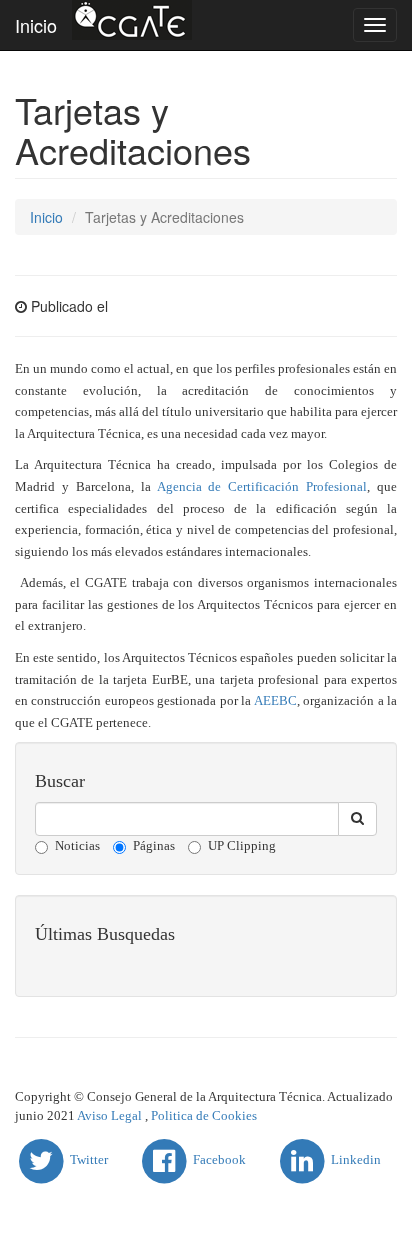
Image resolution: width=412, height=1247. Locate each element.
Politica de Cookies (204, 1115)
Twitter (87, 1159)
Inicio (36, 25)
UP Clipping (242, 845)
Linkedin (354, 1159)
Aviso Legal (109, 1115)
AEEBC (275, 700)
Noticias (77, 845)
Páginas (154, 845)
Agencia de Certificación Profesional (262, 486)
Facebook (218, 1159)
